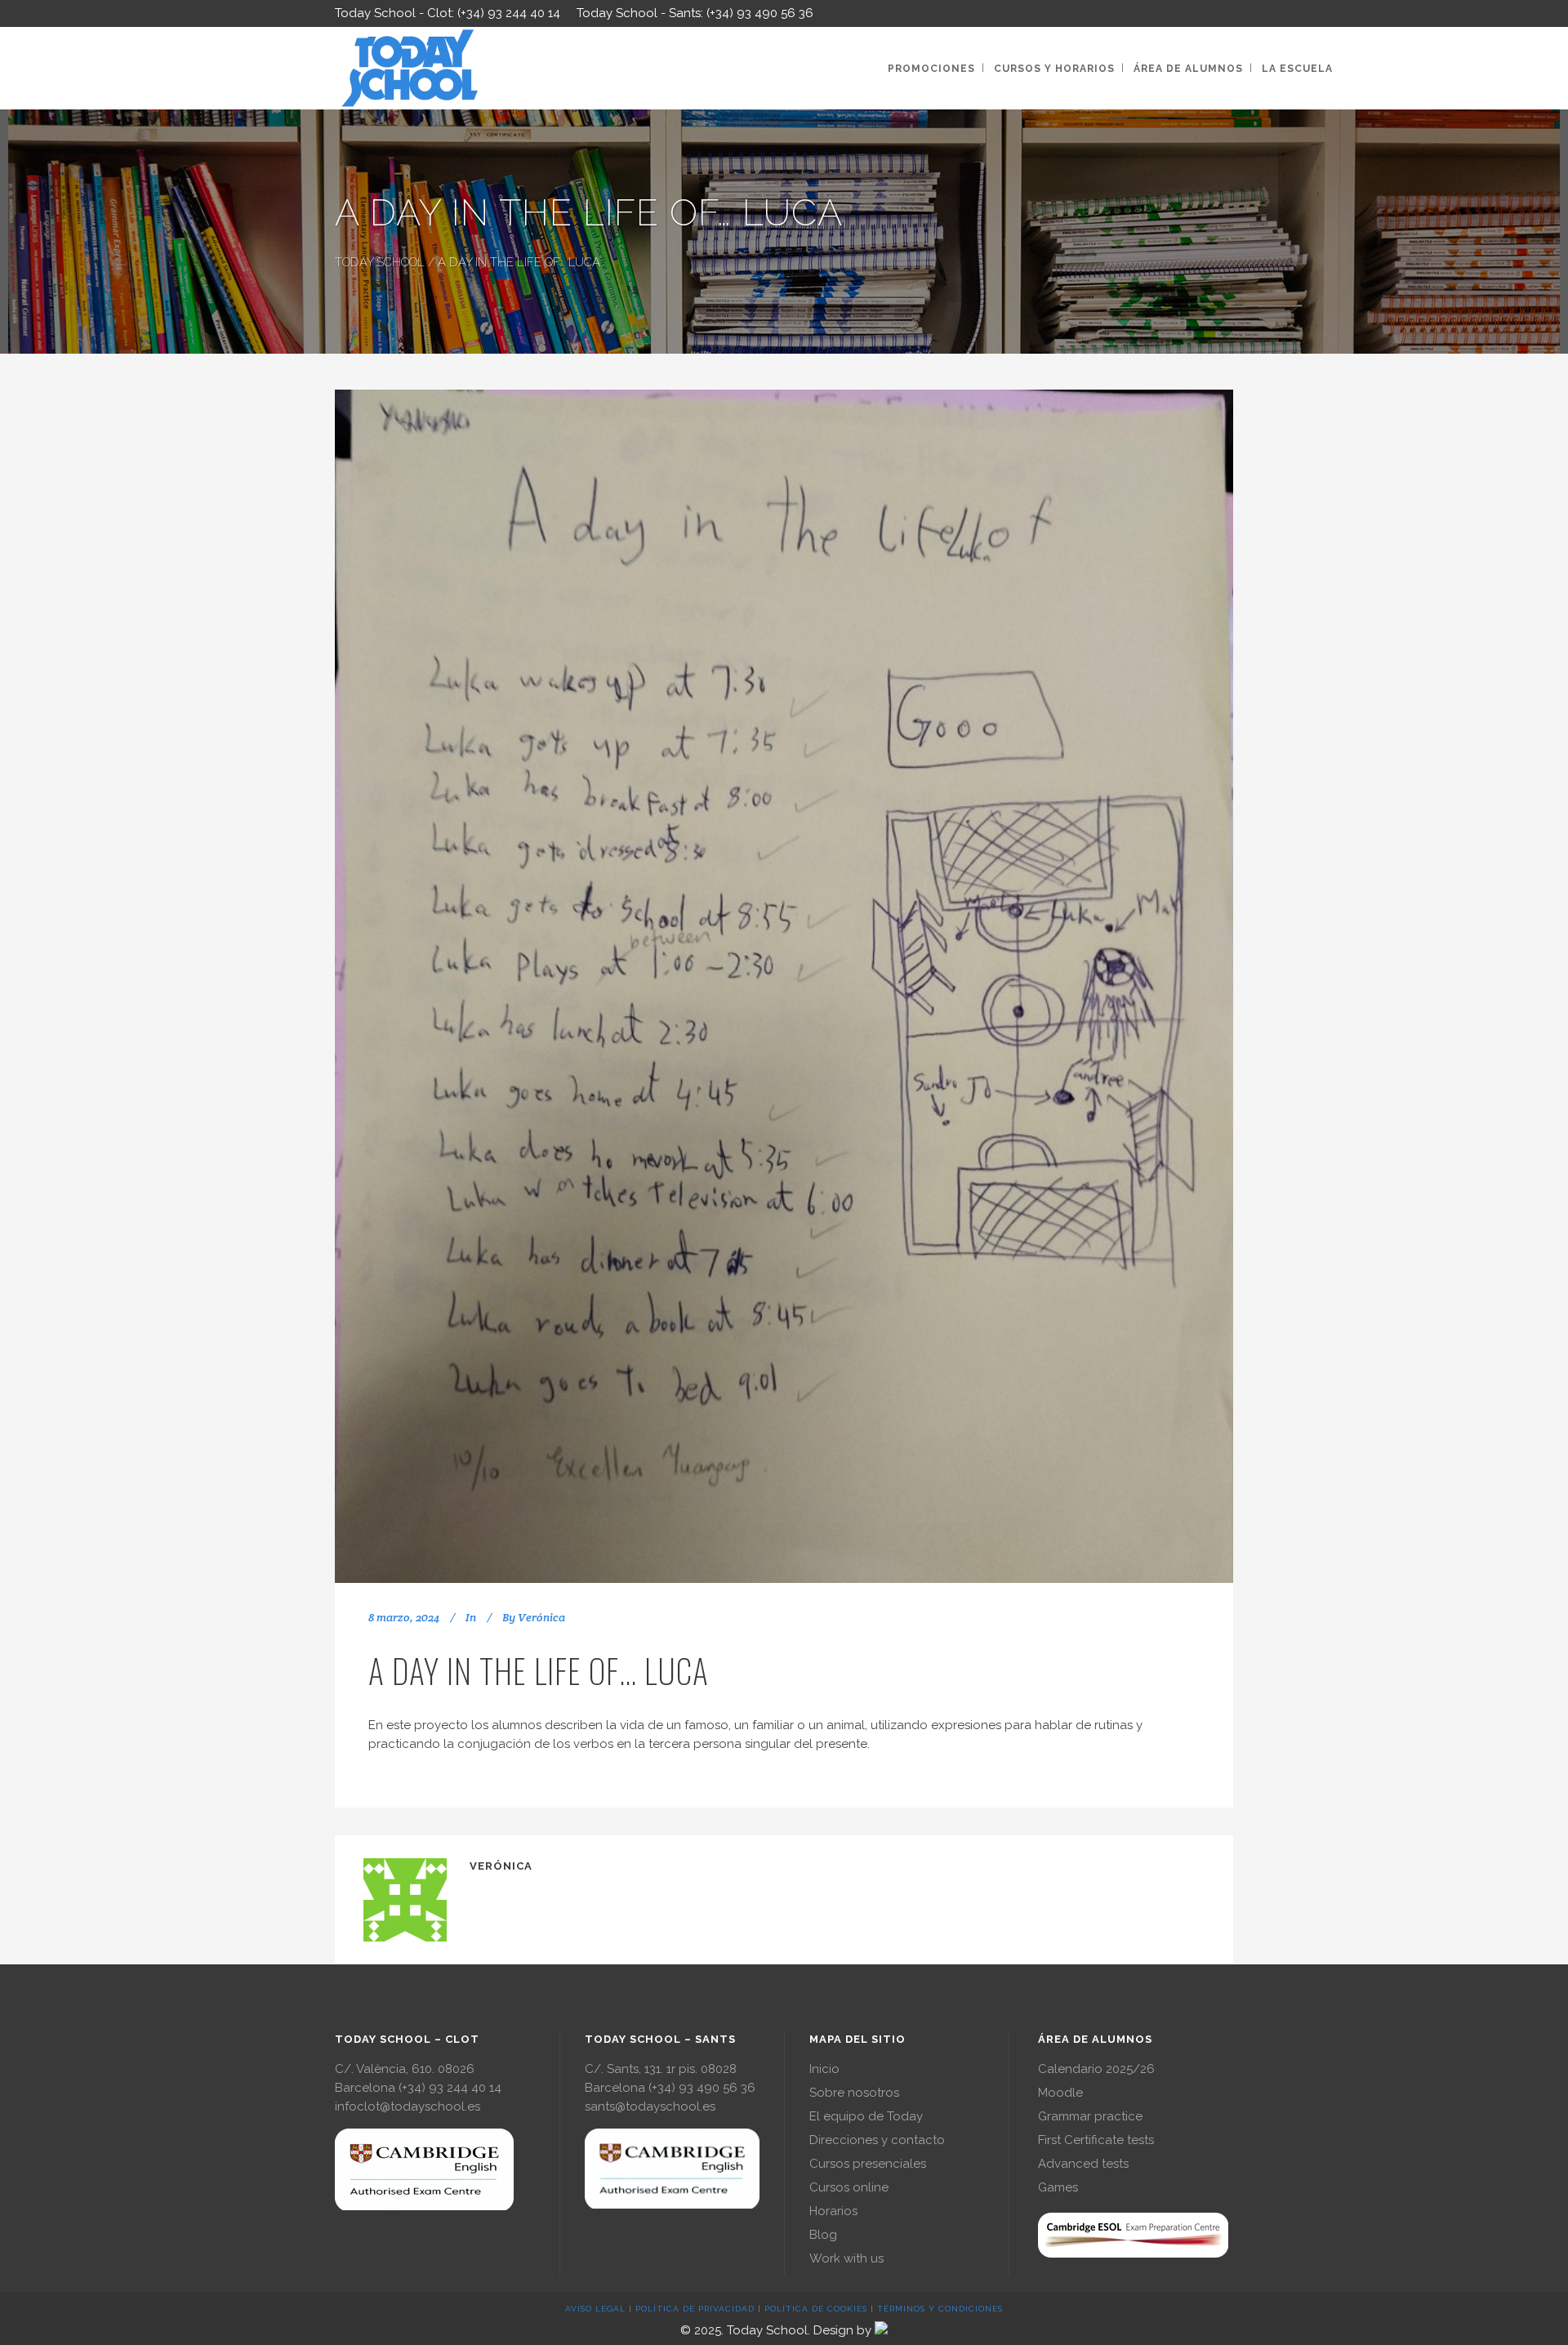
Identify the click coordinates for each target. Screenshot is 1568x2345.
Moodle (1060, 2093)
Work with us (846, 2258)
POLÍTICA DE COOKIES (816, 2309)
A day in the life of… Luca (539, 1670)
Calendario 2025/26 (1096, 2069)
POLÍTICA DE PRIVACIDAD (695, 2309)
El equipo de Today (866, 2116)
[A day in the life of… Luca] (784, 986)
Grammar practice (1090, 2116)
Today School (380, 262)
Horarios (833, 2211)
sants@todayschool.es (650, 2106)
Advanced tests (1083, 2164)
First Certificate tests (1096, 2140)
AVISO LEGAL (595, 2309)
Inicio (824, 2069)
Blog (823, 2235)
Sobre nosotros (854, 2093)
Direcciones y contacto (877, 2140)
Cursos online (849, 2187)
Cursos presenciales (868, 2164)
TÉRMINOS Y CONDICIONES (940, 2309)
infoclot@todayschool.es (408, 2106)
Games (1058, 2187)
